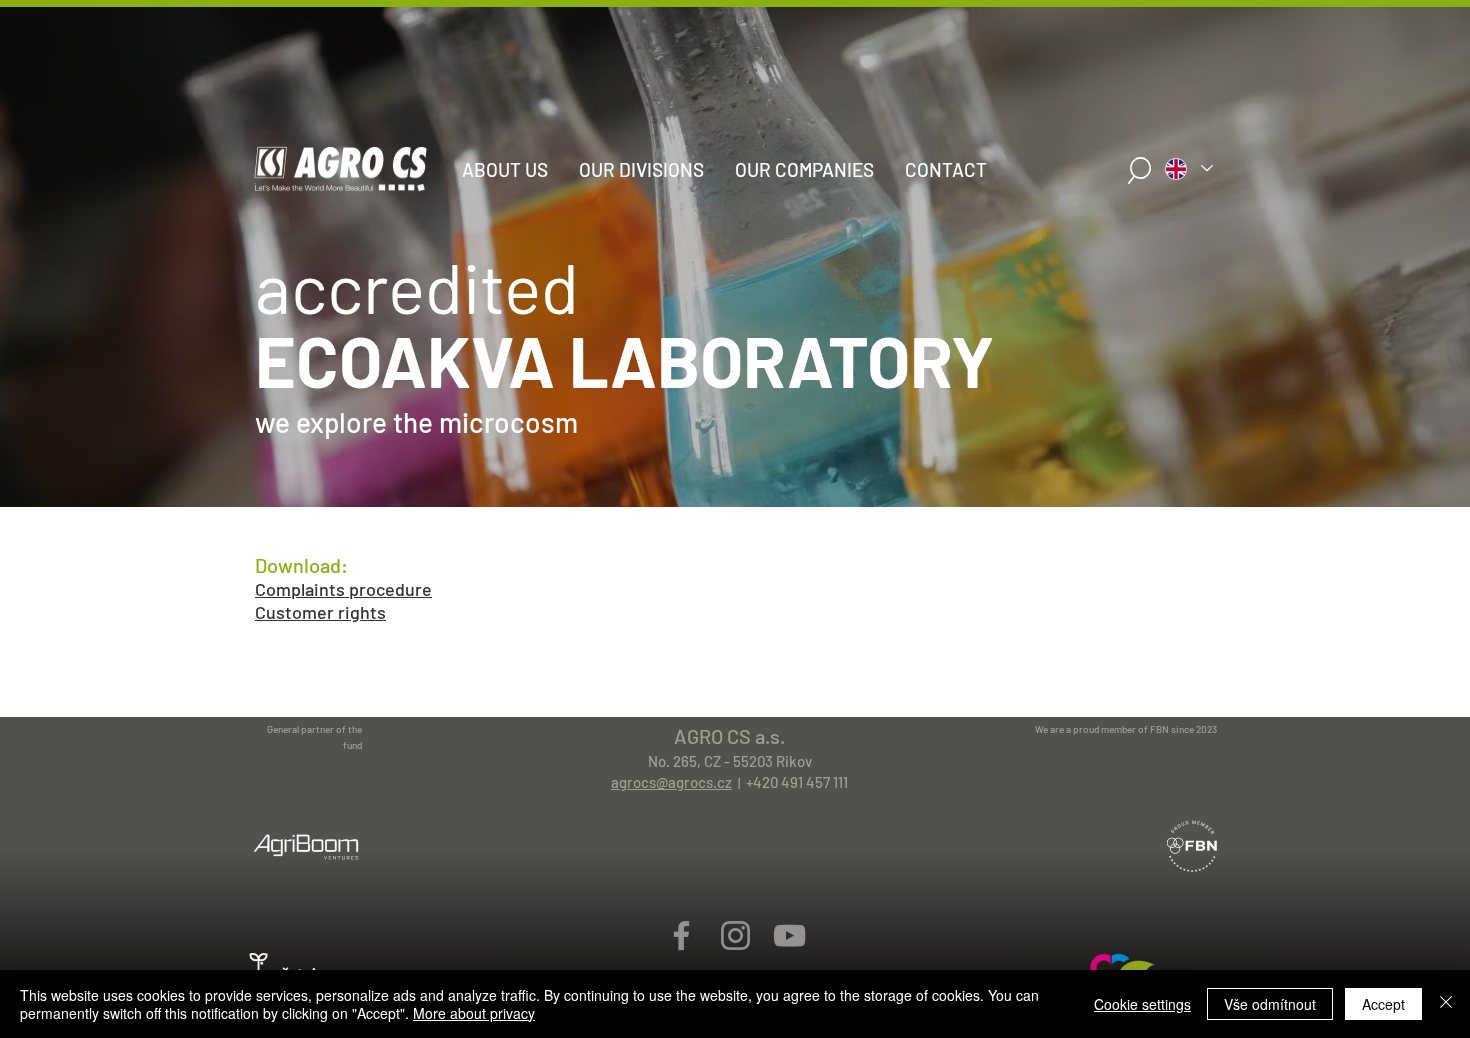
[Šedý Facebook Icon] (681, 935)
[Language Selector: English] (1188, 168)
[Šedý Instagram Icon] (735, 935)
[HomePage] (735, 486)
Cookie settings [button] (1142, 1004)
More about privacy (474, 1013)
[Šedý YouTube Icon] (789, 935)
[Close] (1446, 1004)
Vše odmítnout (1270, 1004)
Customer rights (320, 612)
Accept (1383, 1004)
